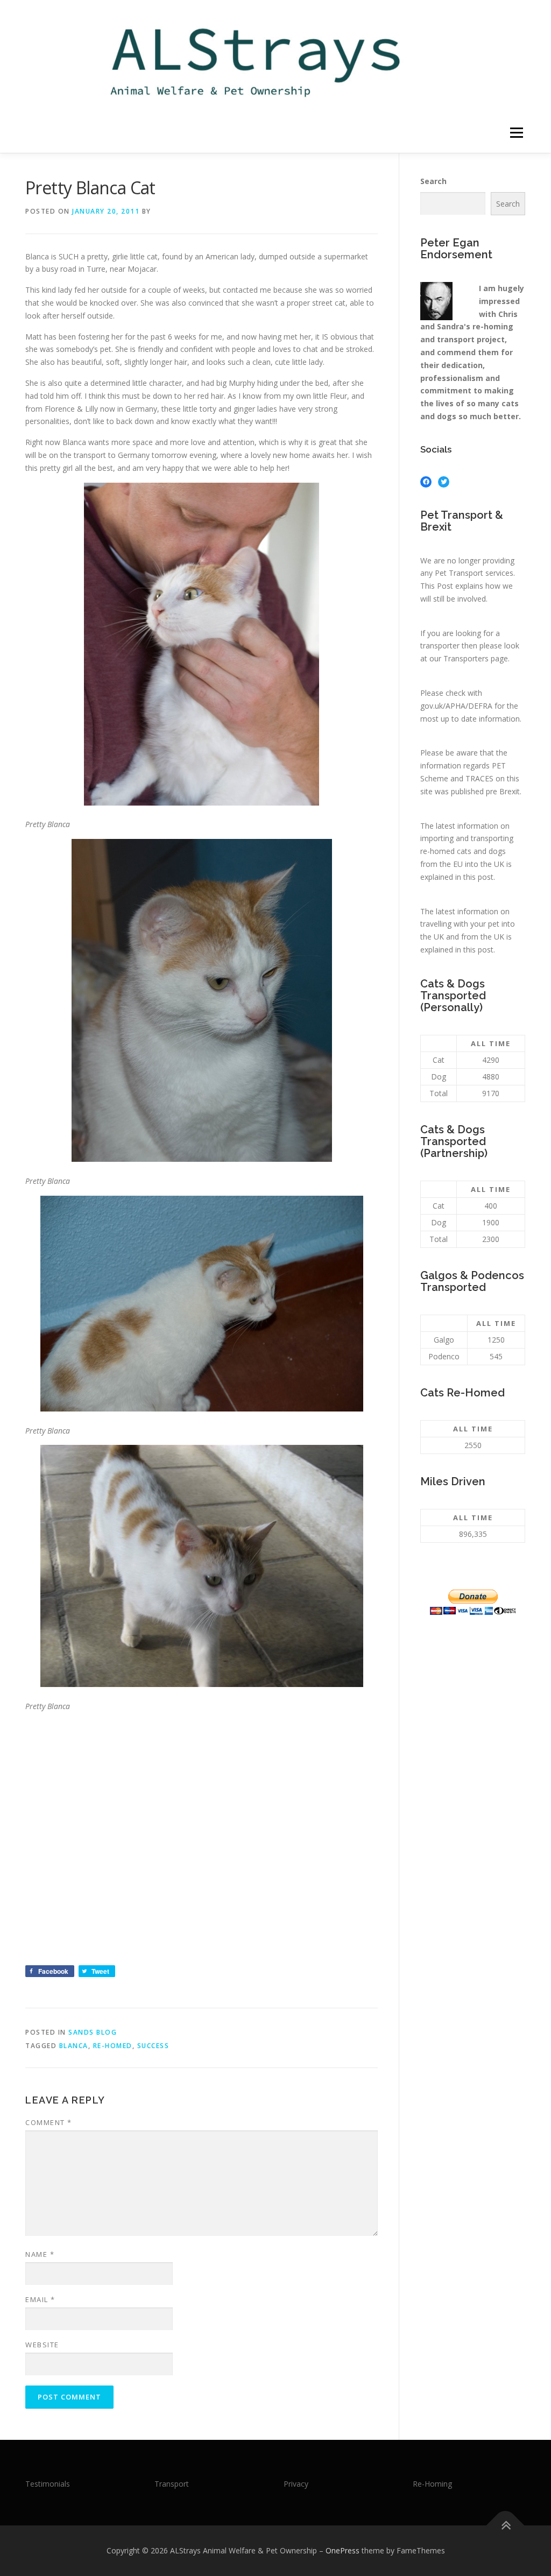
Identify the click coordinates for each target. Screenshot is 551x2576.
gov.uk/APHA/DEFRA (456, 706)
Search (433, 181)
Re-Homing (432, 2484)
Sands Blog (93, 2032)
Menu (516, 133)
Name (40, 2254)
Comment (49, 2122)
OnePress (342, 2550)
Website (42, 2345)
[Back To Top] (506, 2526)
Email (40, 2299)
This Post (437, 586)
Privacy (296, 2484)
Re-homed (113, 2046)
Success (153, 2046)
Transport (172, 2484)
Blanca (74, 2046)
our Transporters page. (469, 658)
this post (478, 877)
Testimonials (48, 2484)
